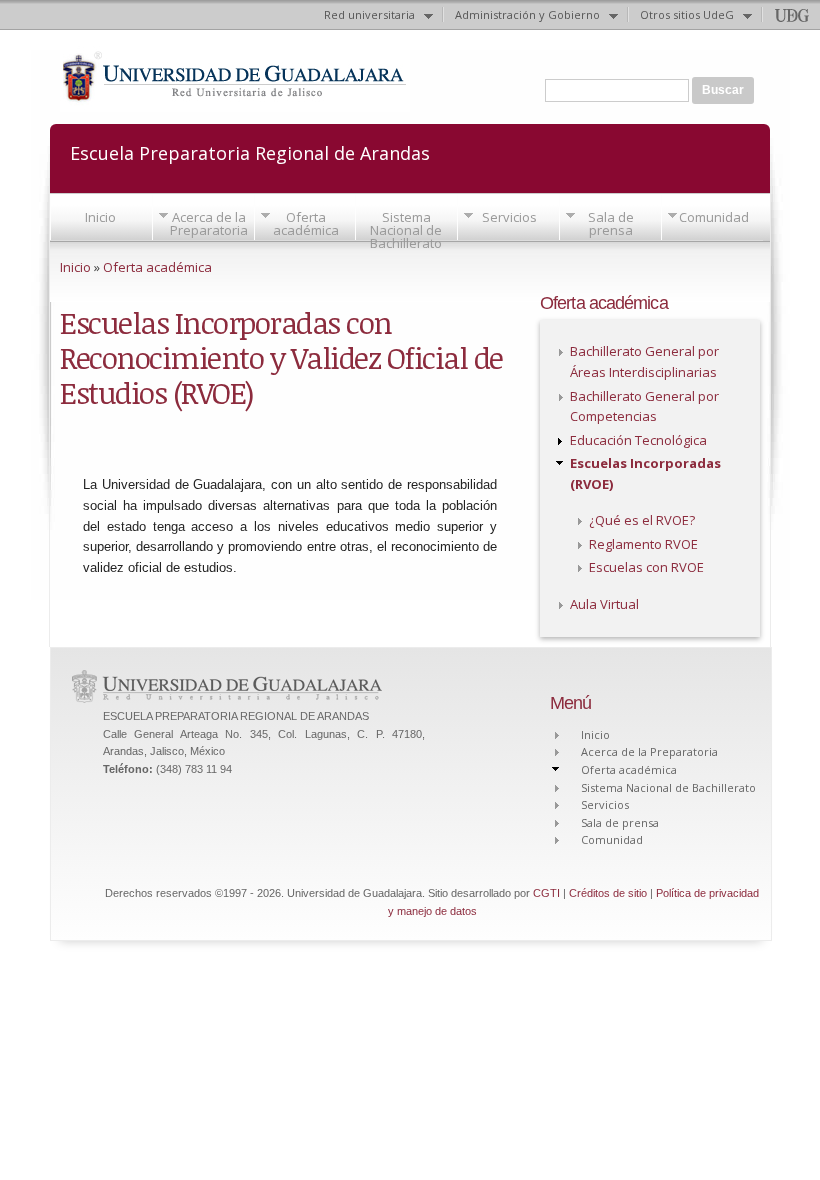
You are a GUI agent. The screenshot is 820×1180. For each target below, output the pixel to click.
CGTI (546, 893)
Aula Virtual (604, 604)
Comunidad (714, 217)
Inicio (100, 217)
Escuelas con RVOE (646, 567)
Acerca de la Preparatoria (209, 223)
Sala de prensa (611, 223)
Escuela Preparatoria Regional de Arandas (250, 151)
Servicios (509, 217)
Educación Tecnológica (638, 440)
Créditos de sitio (608, 893)
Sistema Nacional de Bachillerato (406, 230)
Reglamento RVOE (643, 544)
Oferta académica (306, 223)
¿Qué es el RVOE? (642, 520)
